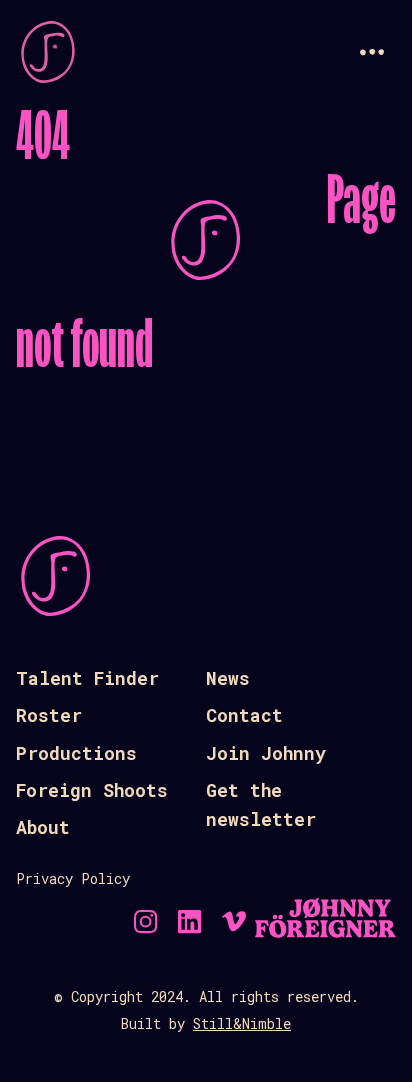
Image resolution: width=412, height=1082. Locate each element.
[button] (372, 52)
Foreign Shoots (92, 790)
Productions (76, 753)
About (43, 827)
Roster (49, 715)
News (228, 678)
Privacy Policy (73, 878)
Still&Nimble (242, 1023)
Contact (244, 715)
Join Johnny (266, 753)
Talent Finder (87, 678)
